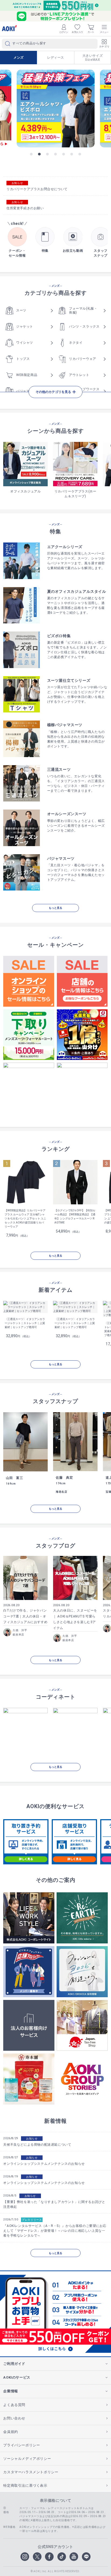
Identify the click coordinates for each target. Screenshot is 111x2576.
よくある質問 (14, 2405)
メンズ (19, 58)
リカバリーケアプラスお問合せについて (37, 189)
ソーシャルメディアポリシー (27, 2459)
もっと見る (55, 908)
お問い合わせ (14, 2418)
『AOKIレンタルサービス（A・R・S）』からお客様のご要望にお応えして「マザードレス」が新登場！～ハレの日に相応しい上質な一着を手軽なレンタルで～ (55, 2231)
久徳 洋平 (20, 1630)
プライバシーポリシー (22, 2445)
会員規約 (11, 2432)
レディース (56, 58)
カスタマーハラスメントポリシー (31, 2472)
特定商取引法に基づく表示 (25, 2485)
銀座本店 (18, 1635)
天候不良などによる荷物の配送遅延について (37, 2145)
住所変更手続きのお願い (25, 208)
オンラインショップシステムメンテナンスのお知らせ (44, 2164)
